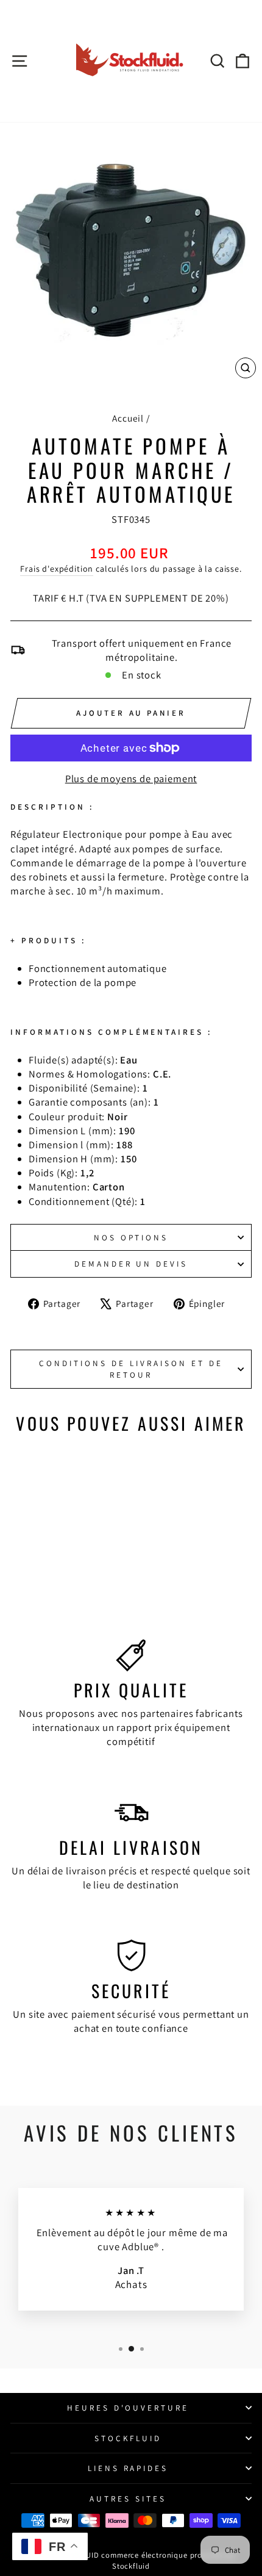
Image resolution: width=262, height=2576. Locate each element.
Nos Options (131, 1237)
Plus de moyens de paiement (131, 779)
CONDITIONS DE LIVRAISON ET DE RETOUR (131, 1369)
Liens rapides (128, 2468)
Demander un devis (131, 1264)
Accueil (128, 418)
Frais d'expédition (57, 569)
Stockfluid (128, 2438)
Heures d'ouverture (128, 2408)
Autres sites (128, 2499)
